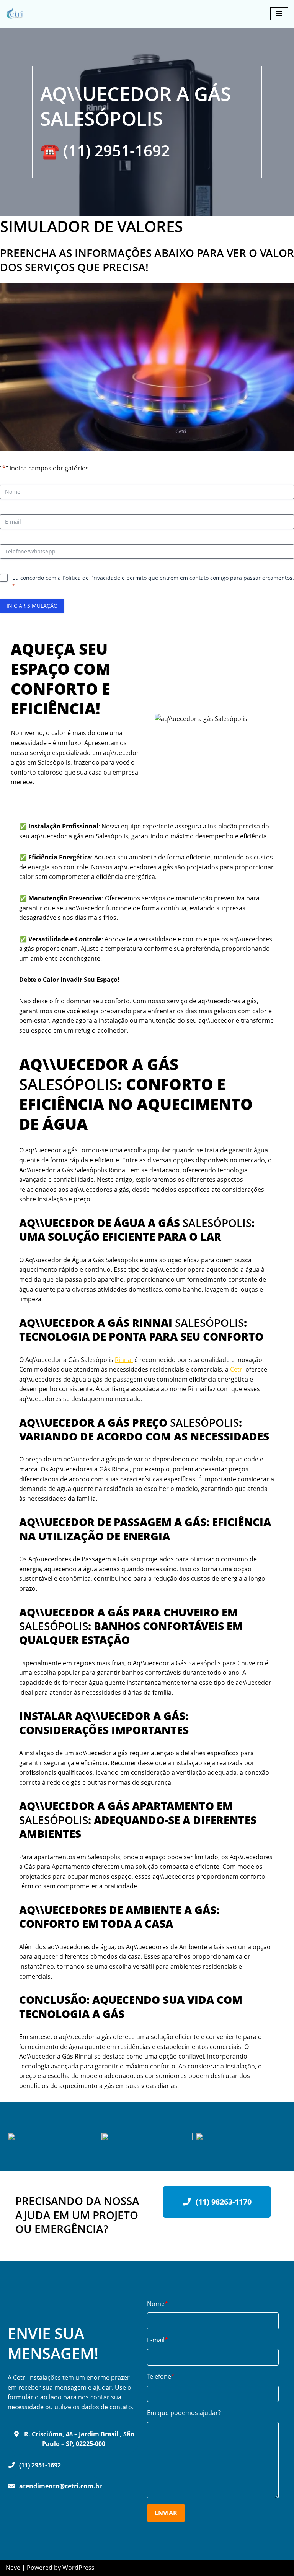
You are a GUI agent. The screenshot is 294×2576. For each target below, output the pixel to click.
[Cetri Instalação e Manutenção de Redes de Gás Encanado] (17, 14)
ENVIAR (166, 2513)
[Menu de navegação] (279, 14)
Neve (13, 2568)
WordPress (78, 2568)
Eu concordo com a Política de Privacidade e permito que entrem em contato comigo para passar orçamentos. (153, 582)
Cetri (237, 1369)
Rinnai (124, 1360)
